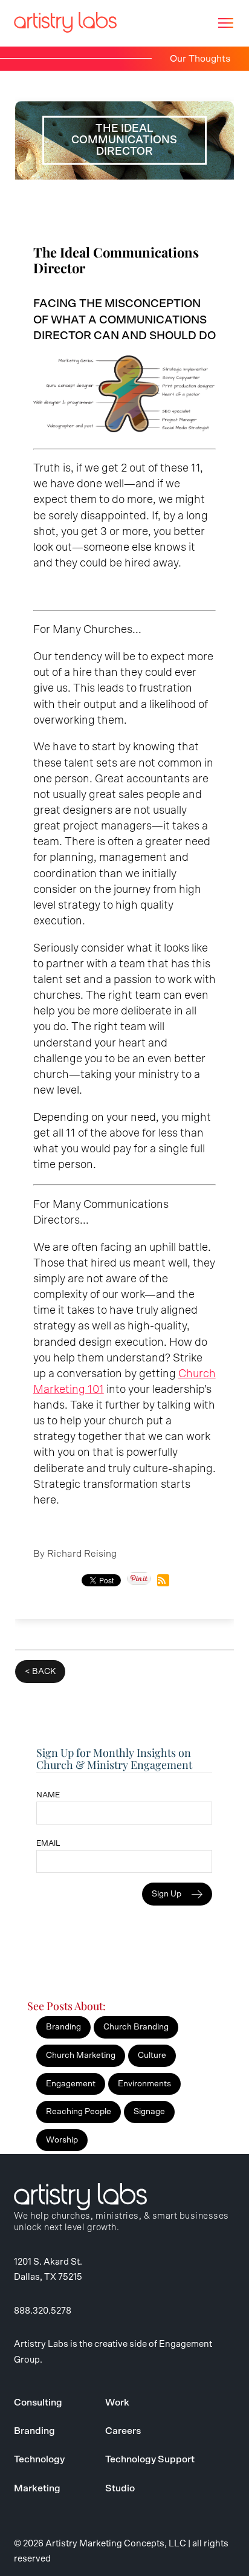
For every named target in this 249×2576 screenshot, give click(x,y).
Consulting (38, 2402)
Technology (39, 2459)
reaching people (79, 2112)
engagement (71, 2084)
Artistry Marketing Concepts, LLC (116, 2544)
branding (63, 2027)
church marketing (81, 2055)
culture (152, 2055)
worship (62, 2140)
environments (144, 2084)
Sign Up (167, 1894)
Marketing (37, 2488)
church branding (136, 2027)
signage (149, 2112)
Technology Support (150, 2459)
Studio (120, 2488)
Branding (34, 2431)
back (44, 1672)
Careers (123, 2431)
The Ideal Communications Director (116, 260)
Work (117, 2402)
